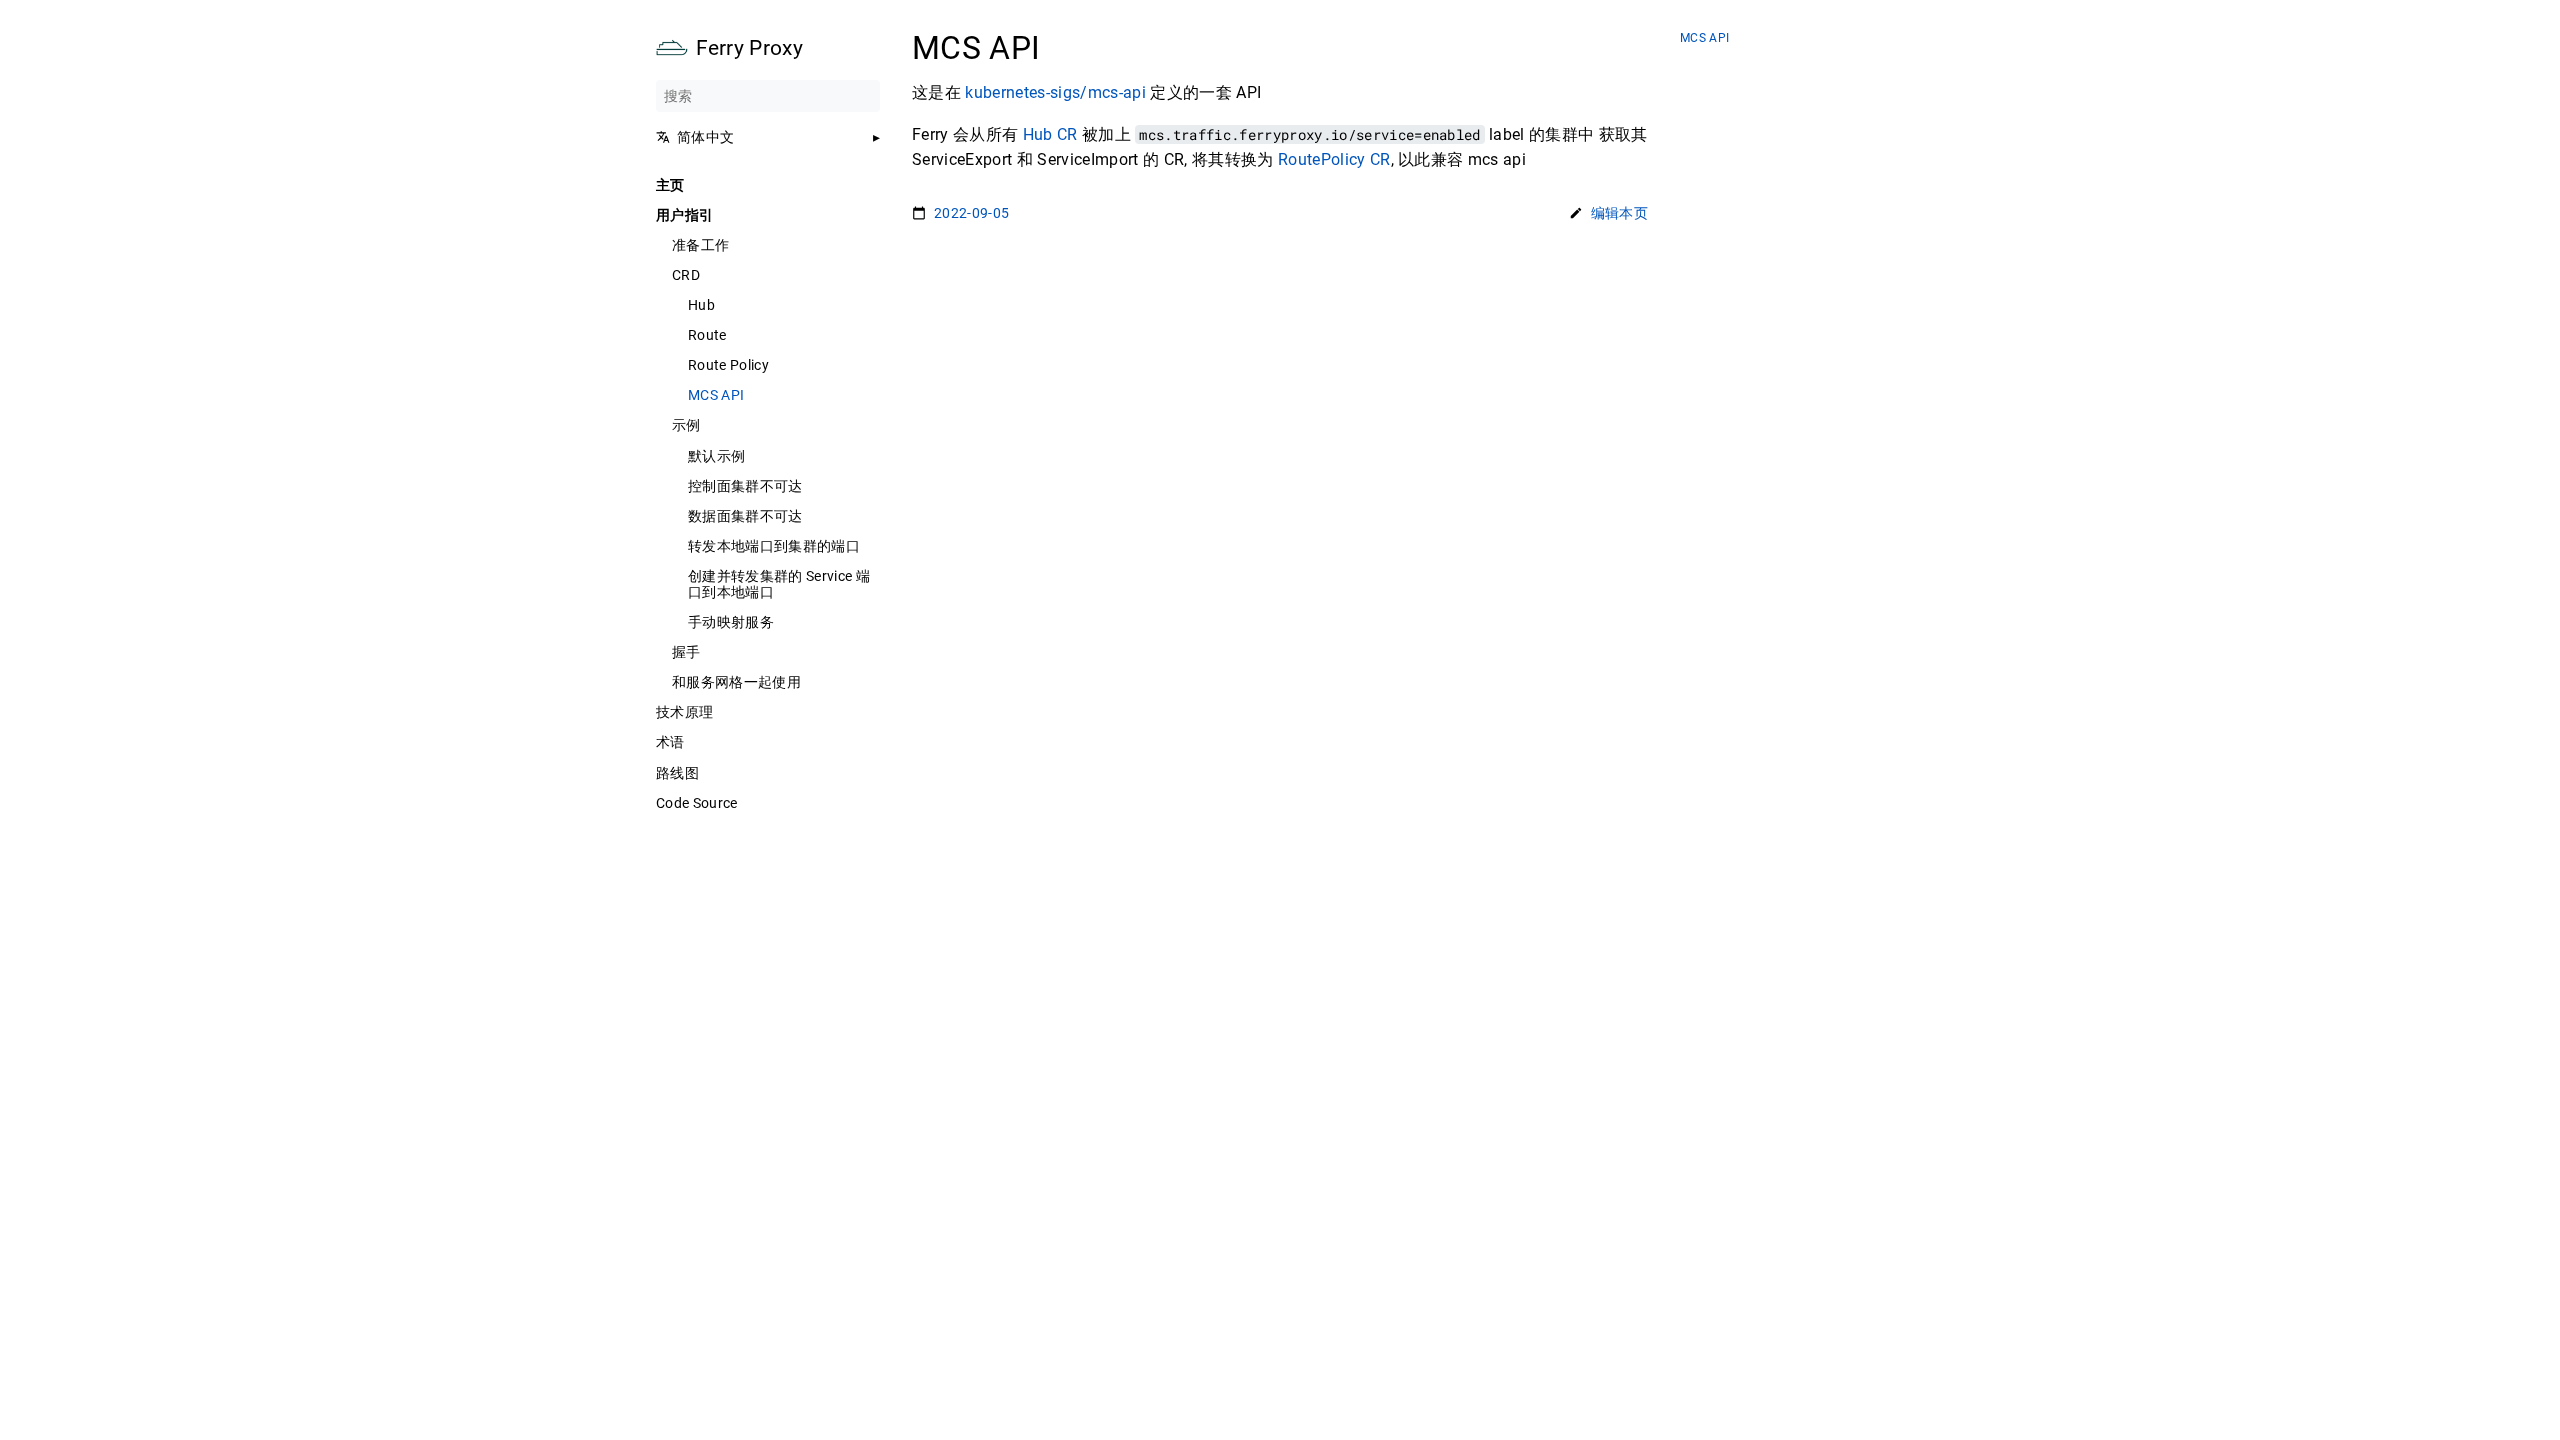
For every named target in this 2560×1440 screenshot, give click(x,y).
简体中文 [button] (705, 137)
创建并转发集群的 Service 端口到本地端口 (779, 584)
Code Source (697, 803)
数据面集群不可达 (745, 516)
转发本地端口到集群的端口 (774, 546)
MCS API (716, 395)
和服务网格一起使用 (736, 682)
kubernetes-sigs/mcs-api (1055, 92)
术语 (670, 742)
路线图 (677, 773)
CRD (686, 275)
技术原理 (684, 712)
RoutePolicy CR (1334, 159)
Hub (701, 305)
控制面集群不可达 (745, 486)
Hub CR (1050, 134)
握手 (686, 652)
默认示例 (716, 456)
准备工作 (700, 245)
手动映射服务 (731, 622)
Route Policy (728, 365)
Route (707, 335)
